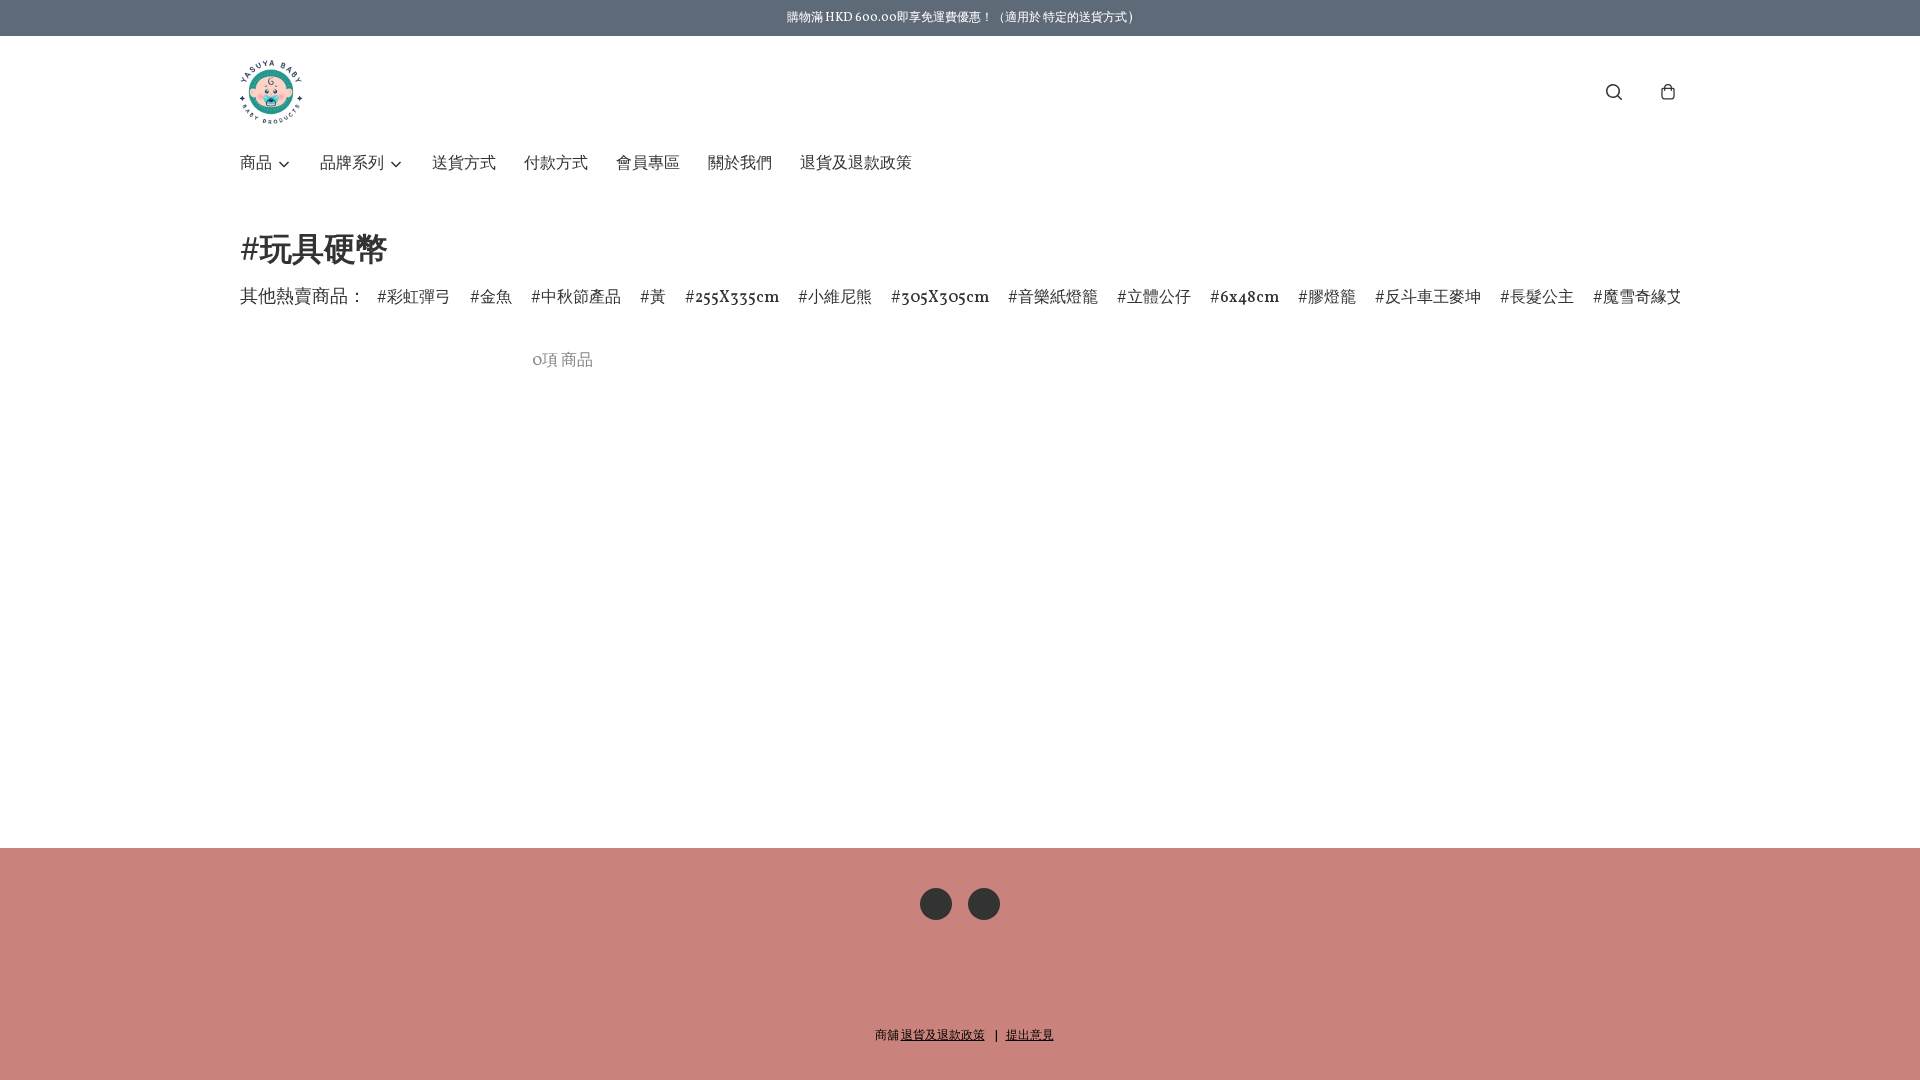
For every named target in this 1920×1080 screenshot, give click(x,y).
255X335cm (737, 298)
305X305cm (945, 298)
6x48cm (1249, 298)
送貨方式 (464, 164)
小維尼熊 (840, 298)
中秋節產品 (581, 298)
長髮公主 (1542, 298)
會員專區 (648, 164)
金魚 (496, 298)
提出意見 (1030, 1036)
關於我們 (740, 164)
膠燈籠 (1332, 298)
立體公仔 (1159, 298)
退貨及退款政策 (856, 164)
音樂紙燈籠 (1058, 298)
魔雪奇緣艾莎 (1651, 298)
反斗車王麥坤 (1433, 298)
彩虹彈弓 (419, 298)
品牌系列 (352, 164)
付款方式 (556, 164)
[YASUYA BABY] (271, 92)
